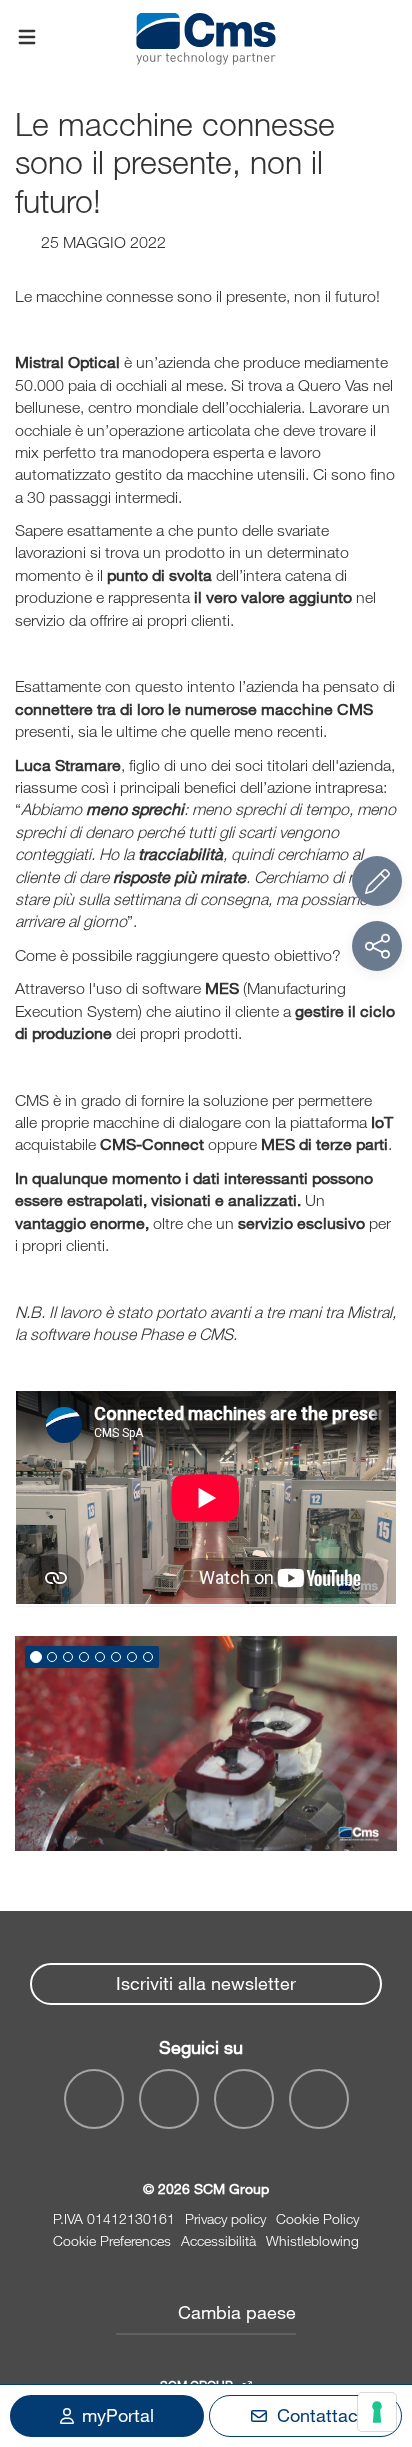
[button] (36, 1657)
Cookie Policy (317, 2218)
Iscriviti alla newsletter (206, 1983)
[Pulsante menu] (27, 38)
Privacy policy (225, 2218)
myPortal (118, 2415)
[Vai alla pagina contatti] (377, 881)
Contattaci (319, 2415)
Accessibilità (218, 2240)
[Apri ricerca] (385, 37)
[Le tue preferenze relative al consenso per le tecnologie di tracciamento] (377, 2412)
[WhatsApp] (244, 2099)
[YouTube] (94, 2099)
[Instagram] (319, 2099)
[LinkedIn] (169, 2099)
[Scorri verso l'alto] (377, 2322)
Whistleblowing (312, 2240)
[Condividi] (377, 946)
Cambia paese (237, 2312)
